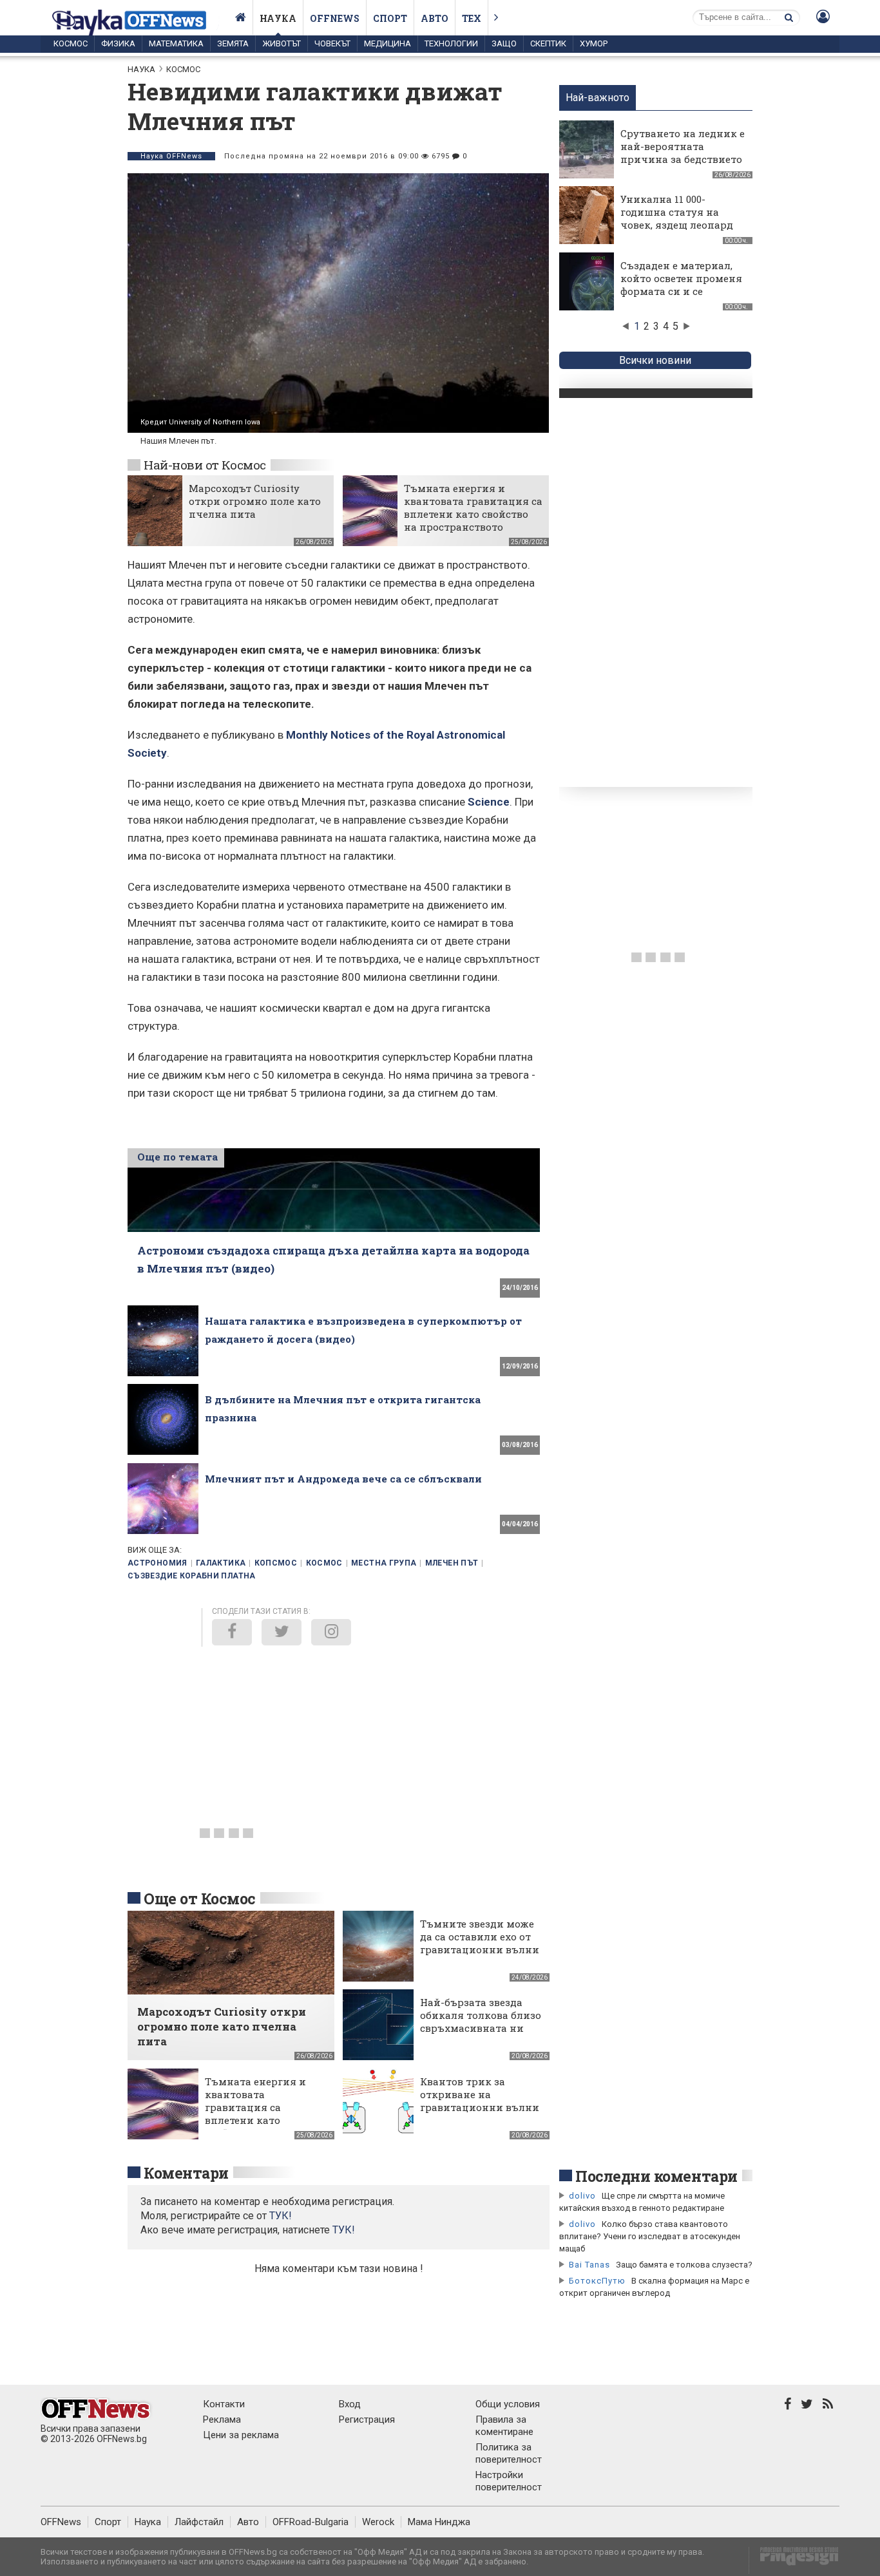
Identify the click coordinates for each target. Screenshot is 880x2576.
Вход (350, 2404)
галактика (221, 1563)
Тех (472, 18)
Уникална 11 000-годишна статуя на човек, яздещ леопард (677, 212)
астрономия (158, 1563)
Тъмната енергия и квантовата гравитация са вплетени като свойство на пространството (473, 507)
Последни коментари (656, 2176)
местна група (384, 1563)
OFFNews (61, 2522)
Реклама (222, 2420)
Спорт (390, 18)
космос (324, 1563)
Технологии (451, 43)
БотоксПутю (597, 2281)
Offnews (335, 18)
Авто (435, 18)
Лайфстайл (199, 2522)
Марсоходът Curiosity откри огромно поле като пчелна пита (255, 501)
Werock (378, 2522)
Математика (176, 43)
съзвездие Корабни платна (192, 1576)
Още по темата (177, 1157)
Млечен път (452, 1563)
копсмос (276, 1563)
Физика (118, 43)
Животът (282, 43)
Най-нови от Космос (205, 465)
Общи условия (508, 2404)
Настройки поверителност (509, 2481)
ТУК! (344, 2230)
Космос (71, 43)
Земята (233, 43)
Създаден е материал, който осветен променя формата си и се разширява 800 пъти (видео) (681, 291)
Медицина (387, 43)
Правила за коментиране (504, 2426)
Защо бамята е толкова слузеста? (684, 2265)
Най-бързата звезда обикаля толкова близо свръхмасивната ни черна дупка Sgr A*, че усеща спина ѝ (481, 2028)
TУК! (281, 2216)
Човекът (332, 43)
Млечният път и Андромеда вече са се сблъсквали (343, 1479)
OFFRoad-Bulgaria (311, 2522)
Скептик (548, 43)
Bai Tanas (589, 2265)
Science (489, 802)
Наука (278, 18)
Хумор (594, 43)
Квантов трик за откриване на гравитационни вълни (480, 2094)
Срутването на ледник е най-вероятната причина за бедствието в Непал (683, 153)
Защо (504, 43)
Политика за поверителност (509, 2453)
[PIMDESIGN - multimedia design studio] (794, 2560)
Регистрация (367, 2420)
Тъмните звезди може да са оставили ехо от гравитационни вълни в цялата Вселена (480, 1943)
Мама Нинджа (439, 2522)
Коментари (186, 2173)
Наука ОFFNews (171, 156)
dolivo (582, 2196)
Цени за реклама (241, 2435)
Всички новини (655, 360)
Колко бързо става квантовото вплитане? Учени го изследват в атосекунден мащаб (650, 2236)
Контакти (224, 2404)
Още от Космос (200, 1899)
